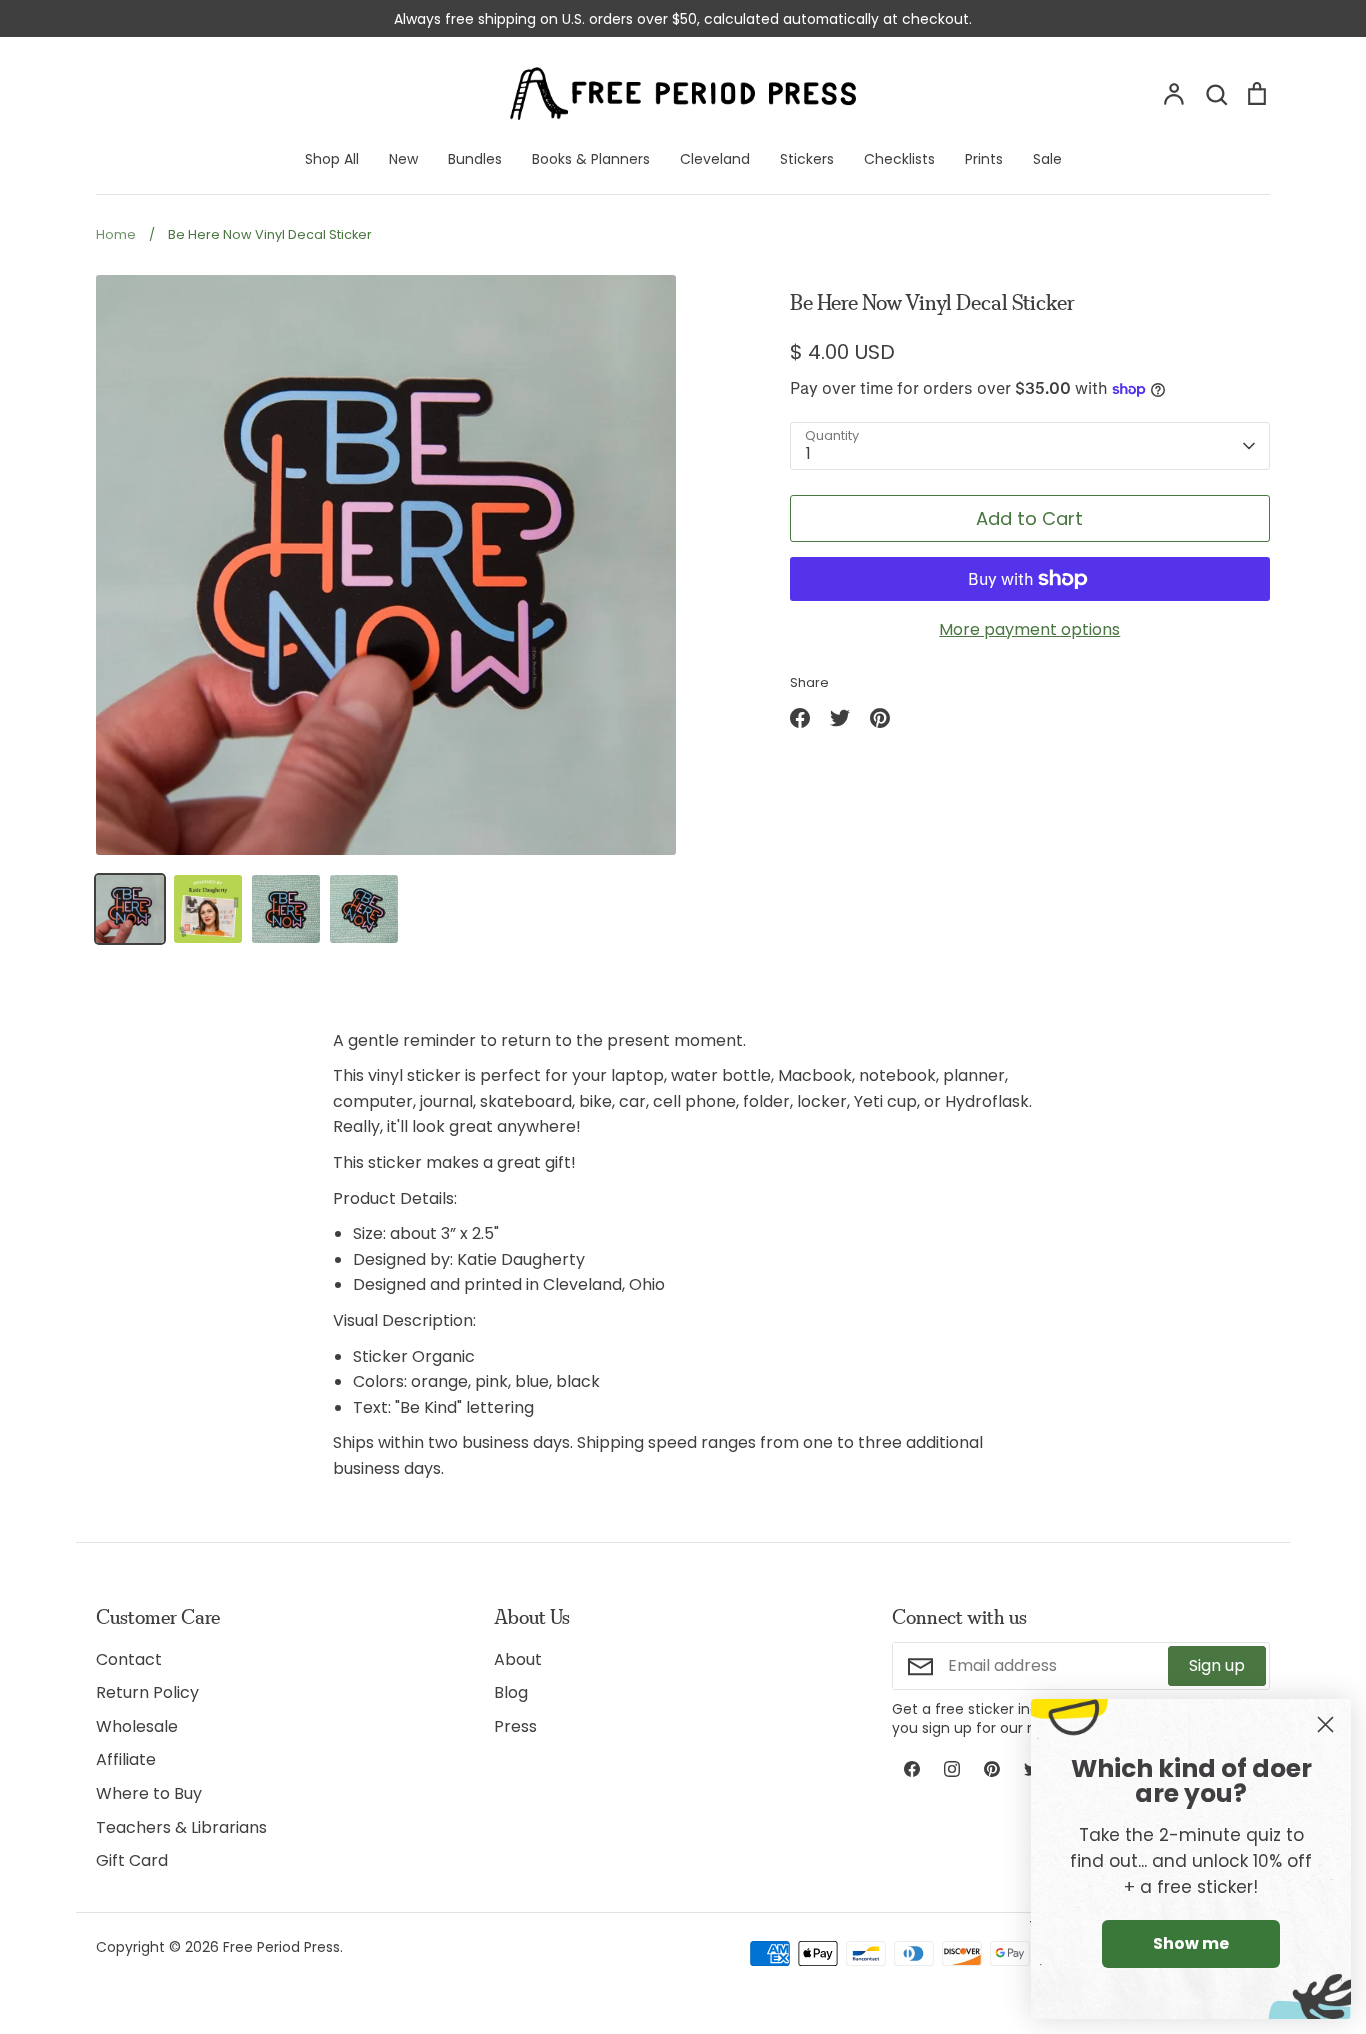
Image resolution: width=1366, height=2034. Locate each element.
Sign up (1217, 1665)
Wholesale (137, 1726)
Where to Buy (149, 1793)
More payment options (1029, 629)
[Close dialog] (1325, 1724)
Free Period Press (281, 1947)
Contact (129, 1659)
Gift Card (132, 1860)
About (518, 1659)
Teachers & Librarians (181, 1827)
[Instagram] (952, 1769)
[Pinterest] (992, 1769)
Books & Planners (591, 159)
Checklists (899, 159)
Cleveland (715, 159)
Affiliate (126, 1759)
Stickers (807, 159)
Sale (1047, 159)
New (403, 159)
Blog (511, 1692)
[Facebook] (912, 1769)
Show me (1191, 1943)
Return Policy (147, 1692)
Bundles (475, 159)
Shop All (332, 159)
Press (515, 1726)
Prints (984, 159)
